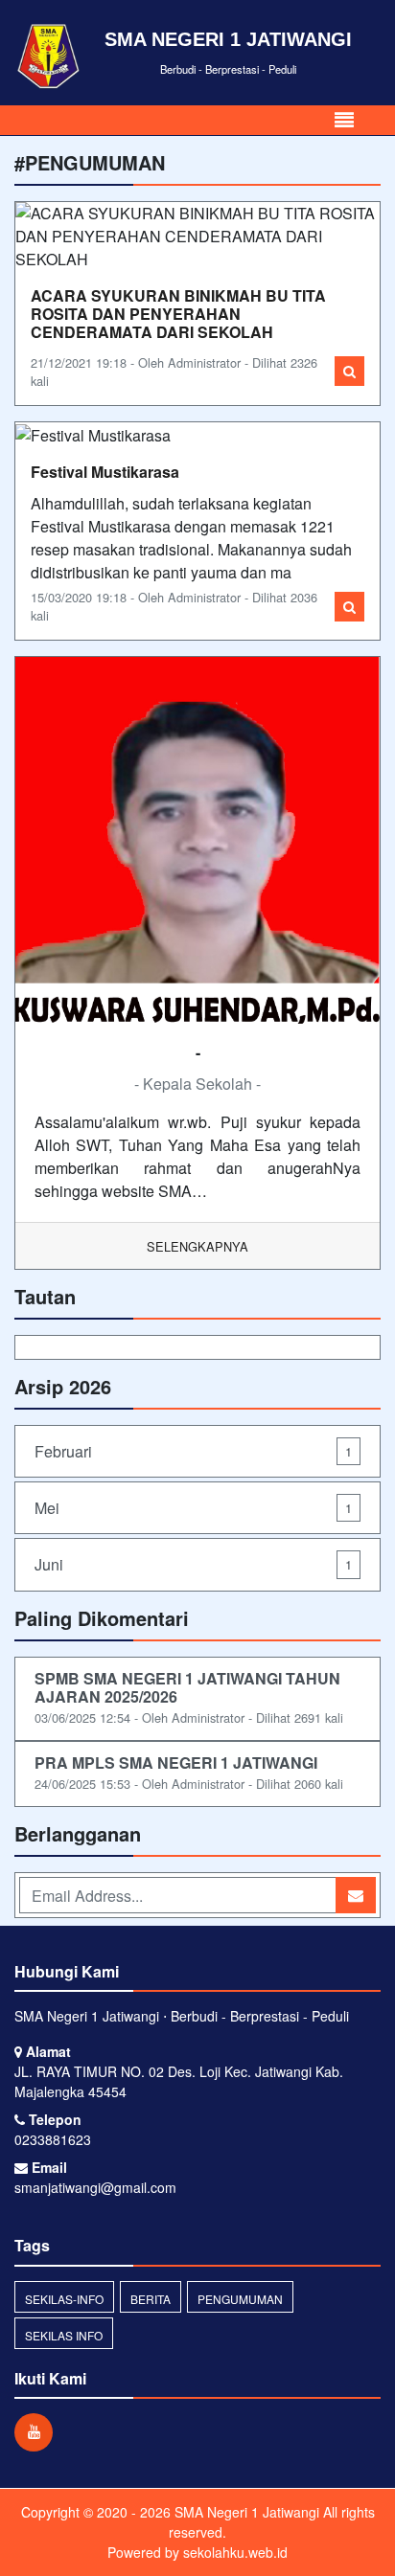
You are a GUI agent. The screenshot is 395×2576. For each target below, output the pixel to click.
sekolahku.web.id (235, 2552)
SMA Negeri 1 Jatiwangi (245, 2512)
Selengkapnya (197, 1246)
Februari (193, 1451)
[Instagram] (38, 2431)
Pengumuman (240, 2299)
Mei (193, 1508)
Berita (151, 2299)
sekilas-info (64, 2299)
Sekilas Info (64, 2335)
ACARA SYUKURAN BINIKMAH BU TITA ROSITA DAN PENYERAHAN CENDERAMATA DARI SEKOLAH (178, 314)
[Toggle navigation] (344, 120)
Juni (193, 1564)
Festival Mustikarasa (105, 472)
